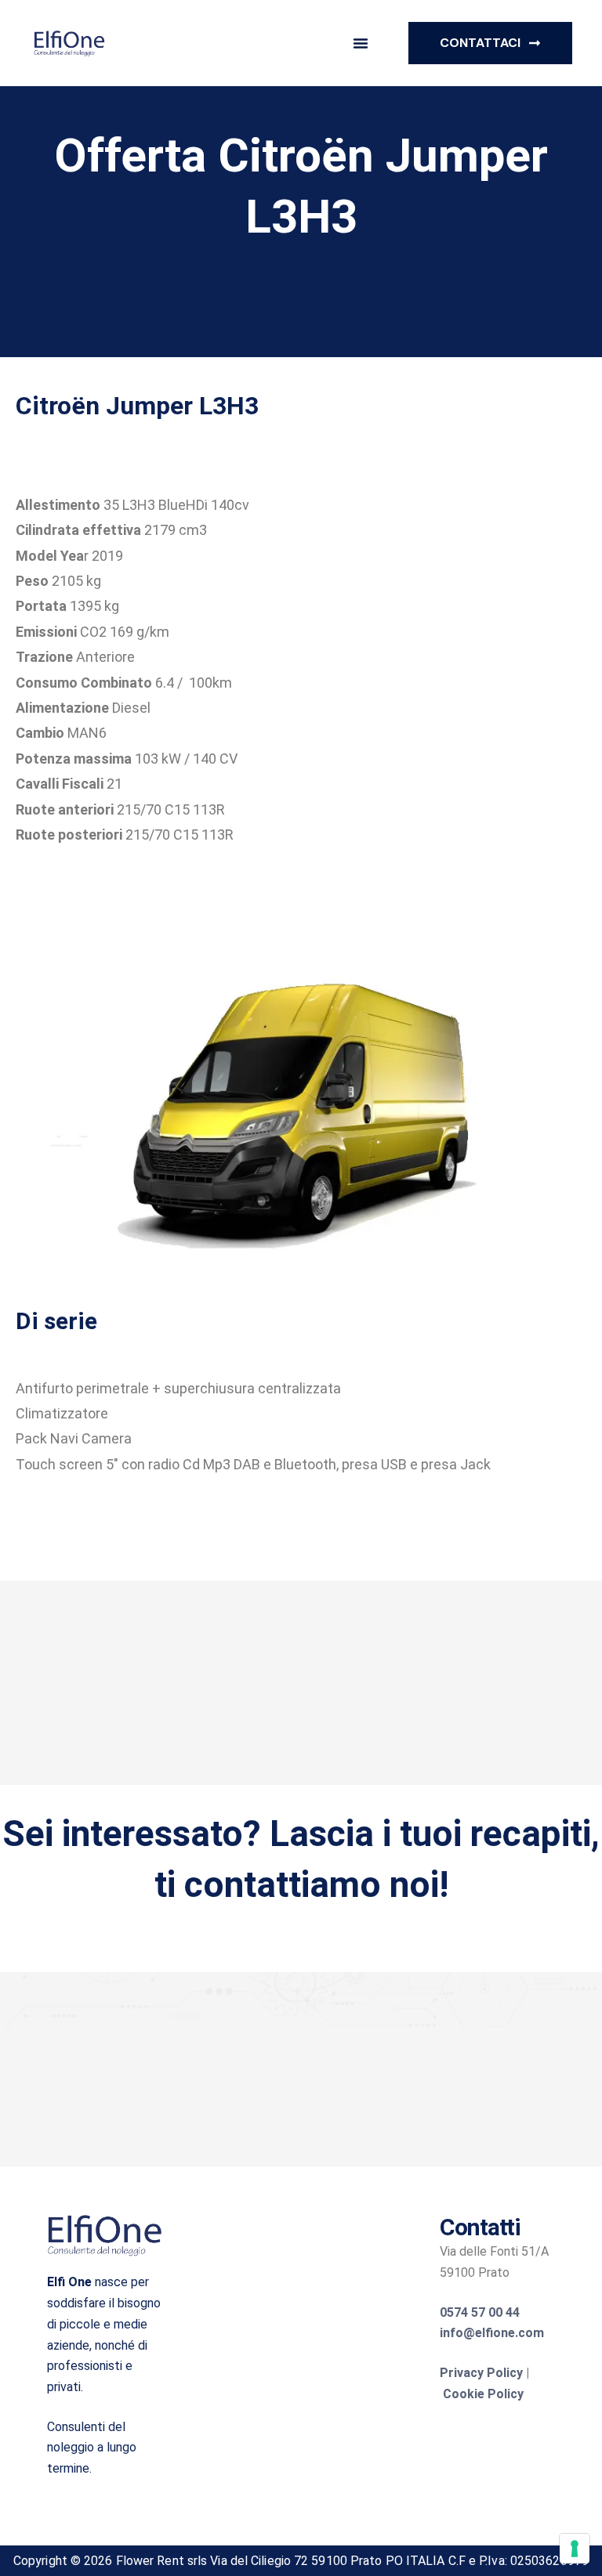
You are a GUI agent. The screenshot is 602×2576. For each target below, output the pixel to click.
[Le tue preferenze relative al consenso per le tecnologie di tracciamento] (575, 2549)
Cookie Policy (483, 2394)
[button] (361, 43)
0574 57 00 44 (480, 2312)
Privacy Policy (481, 2373)
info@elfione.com (492, 2333)
